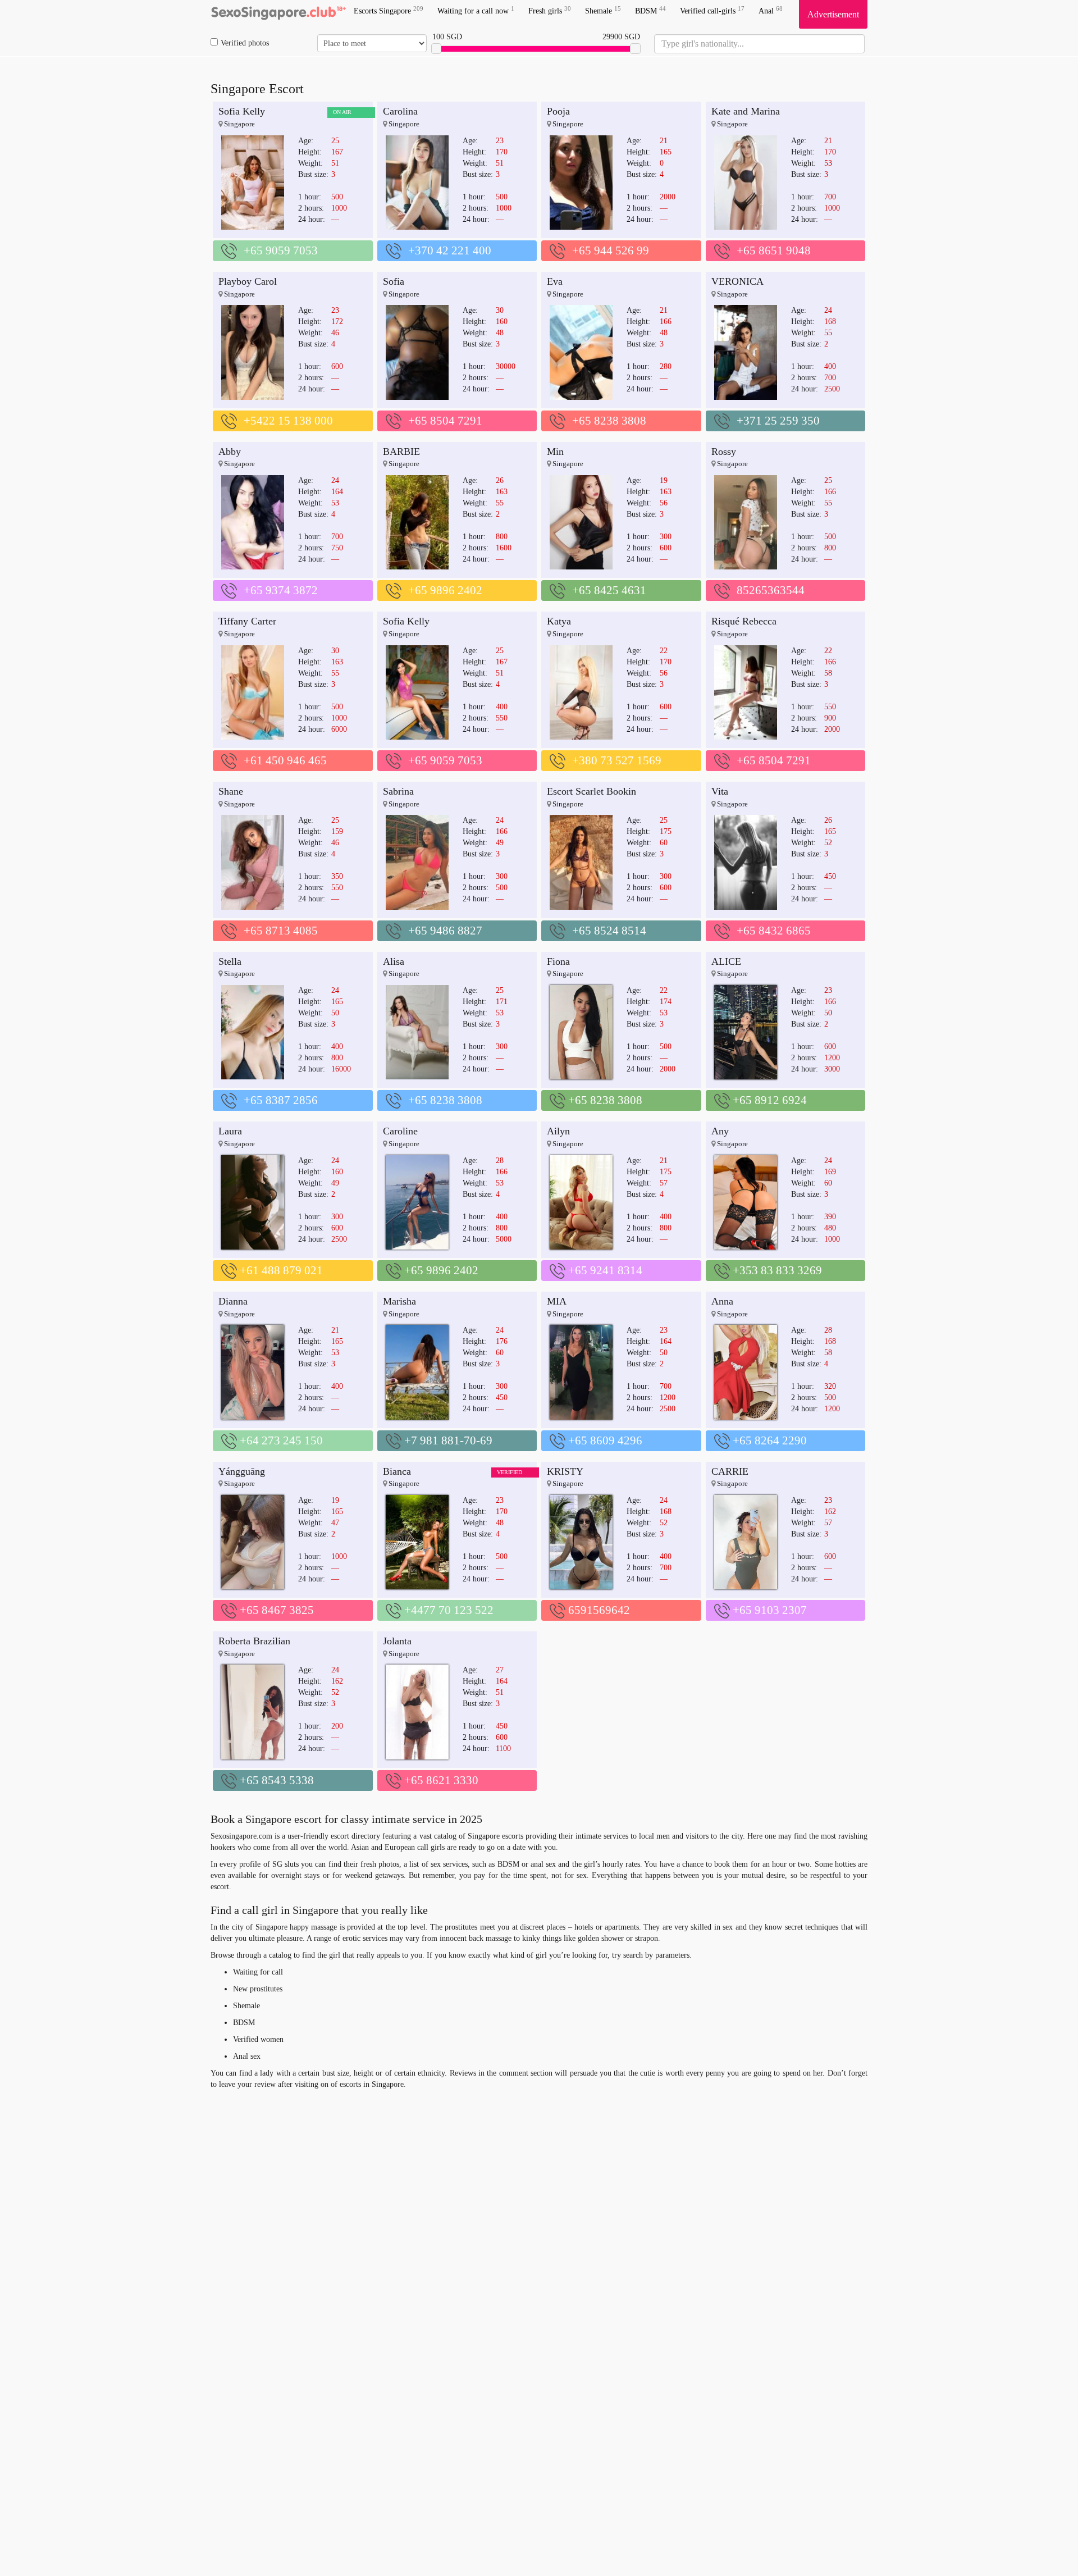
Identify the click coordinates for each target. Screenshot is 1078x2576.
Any (720, 1131)
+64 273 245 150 (281, 1440)
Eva (555, 281)
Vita (720, 791)
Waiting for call (258, 1972)
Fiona (558, 961)
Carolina (400, 111)
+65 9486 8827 (445, 931)
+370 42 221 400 (450, 250)
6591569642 (599, 1610)
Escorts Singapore (389, 10)
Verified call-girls (712, 10)
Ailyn (558, 1131)
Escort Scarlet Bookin (591, 791)
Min (555, 452)
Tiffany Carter (247, 621)
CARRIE (730, 1471)
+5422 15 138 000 (288, 421)
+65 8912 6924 (770, 1100)
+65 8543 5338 (277, 1780)
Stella (230, 961)
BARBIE (401, 452)
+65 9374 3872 (281, 590)
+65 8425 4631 (609, 590)
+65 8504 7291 (445, 421)
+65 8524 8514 (609, 931)
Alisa (394, 961)
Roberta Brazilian (254, 1641)
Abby (230, 452)
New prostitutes (258, 1989)
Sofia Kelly (242, 111)
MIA (557, 1301)
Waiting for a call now (476, 10)
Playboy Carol (248, 281)
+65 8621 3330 (441, 1780)
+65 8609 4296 (605, 1440)
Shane (231, 791)
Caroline (400, 1131)
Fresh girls (550, 10)
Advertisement (833, 14)
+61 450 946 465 (285, 760)
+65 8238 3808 (609, 421)
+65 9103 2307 (770, 1610)
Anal (771, 10)
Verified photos (245, 43)
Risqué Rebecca (744, 621)
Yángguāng (242, 1471)
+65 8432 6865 (774, 931)
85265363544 (771, 590)
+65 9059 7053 (281, 250)
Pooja (558, 111)
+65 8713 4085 (281, 931)
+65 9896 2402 (445, 590)
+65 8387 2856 (281, 1100)
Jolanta (397, 1641)
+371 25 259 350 (778, 421)
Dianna (233, 1301)
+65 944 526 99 (611, 250)
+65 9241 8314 (605, 1270)
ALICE (726, 961)
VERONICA (737, 281)
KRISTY (565, 1471)
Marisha (399, 1301)
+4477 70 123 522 (449, 1610)
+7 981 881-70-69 (448, 1440)
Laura (230, 1131)
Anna (722, 1301)
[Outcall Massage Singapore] (278, 14)
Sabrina (398, 791)
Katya (559, 621)
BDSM (650, 10)
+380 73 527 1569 (617, 760)
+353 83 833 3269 (777, 1270)
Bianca (397, 1471)
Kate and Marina (746, 111)
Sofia (394, 281)
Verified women (258, 2039)
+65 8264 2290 (770, 1440)
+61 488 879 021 (281, 1270)
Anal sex (247, 2056)
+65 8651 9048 (774, 250)
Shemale (603, 10)
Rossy (724, 452)
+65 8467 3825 (277, 1610)
